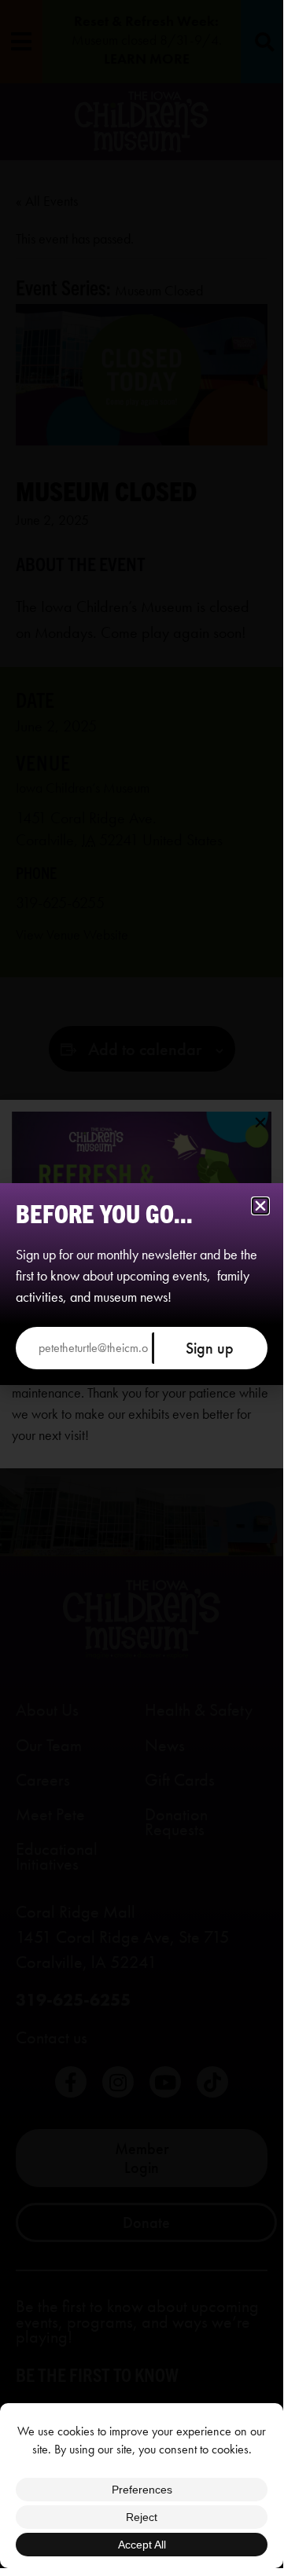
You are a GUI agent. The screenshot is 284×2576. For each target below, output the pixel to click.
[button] (260, 1206)
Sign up (210, 1348)
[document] (142, 1284)
